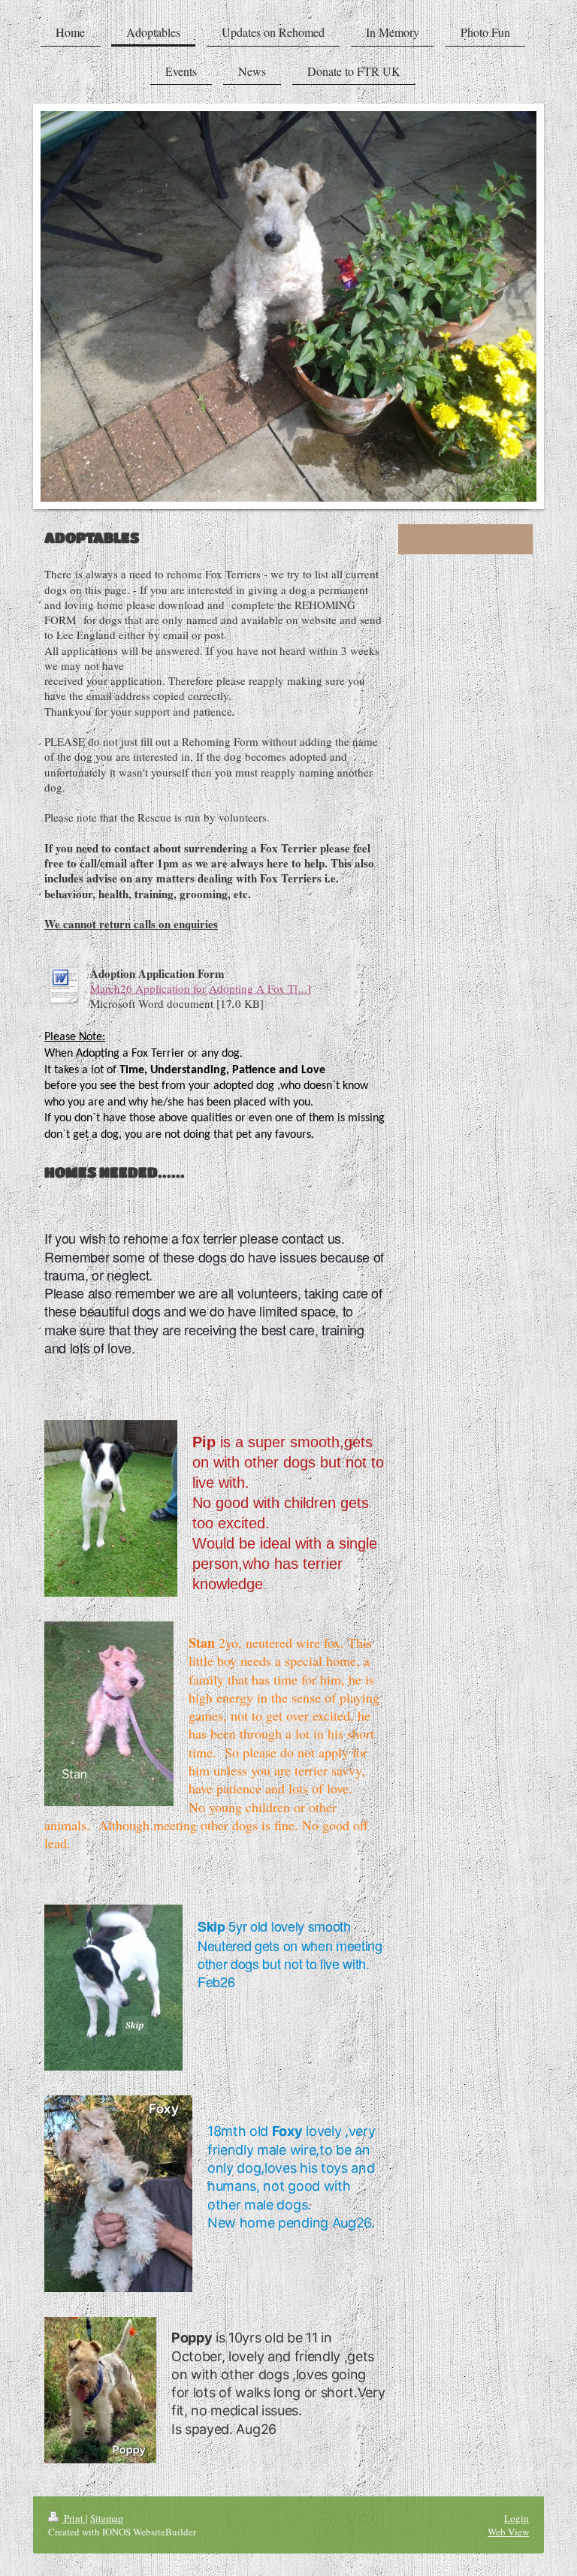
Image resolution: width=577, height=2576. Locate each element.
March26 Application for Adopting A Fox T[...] (201, 988)
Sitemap (107, 2518)
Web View (508, 2532)
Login (517, 2518)
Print (74, 2518)
